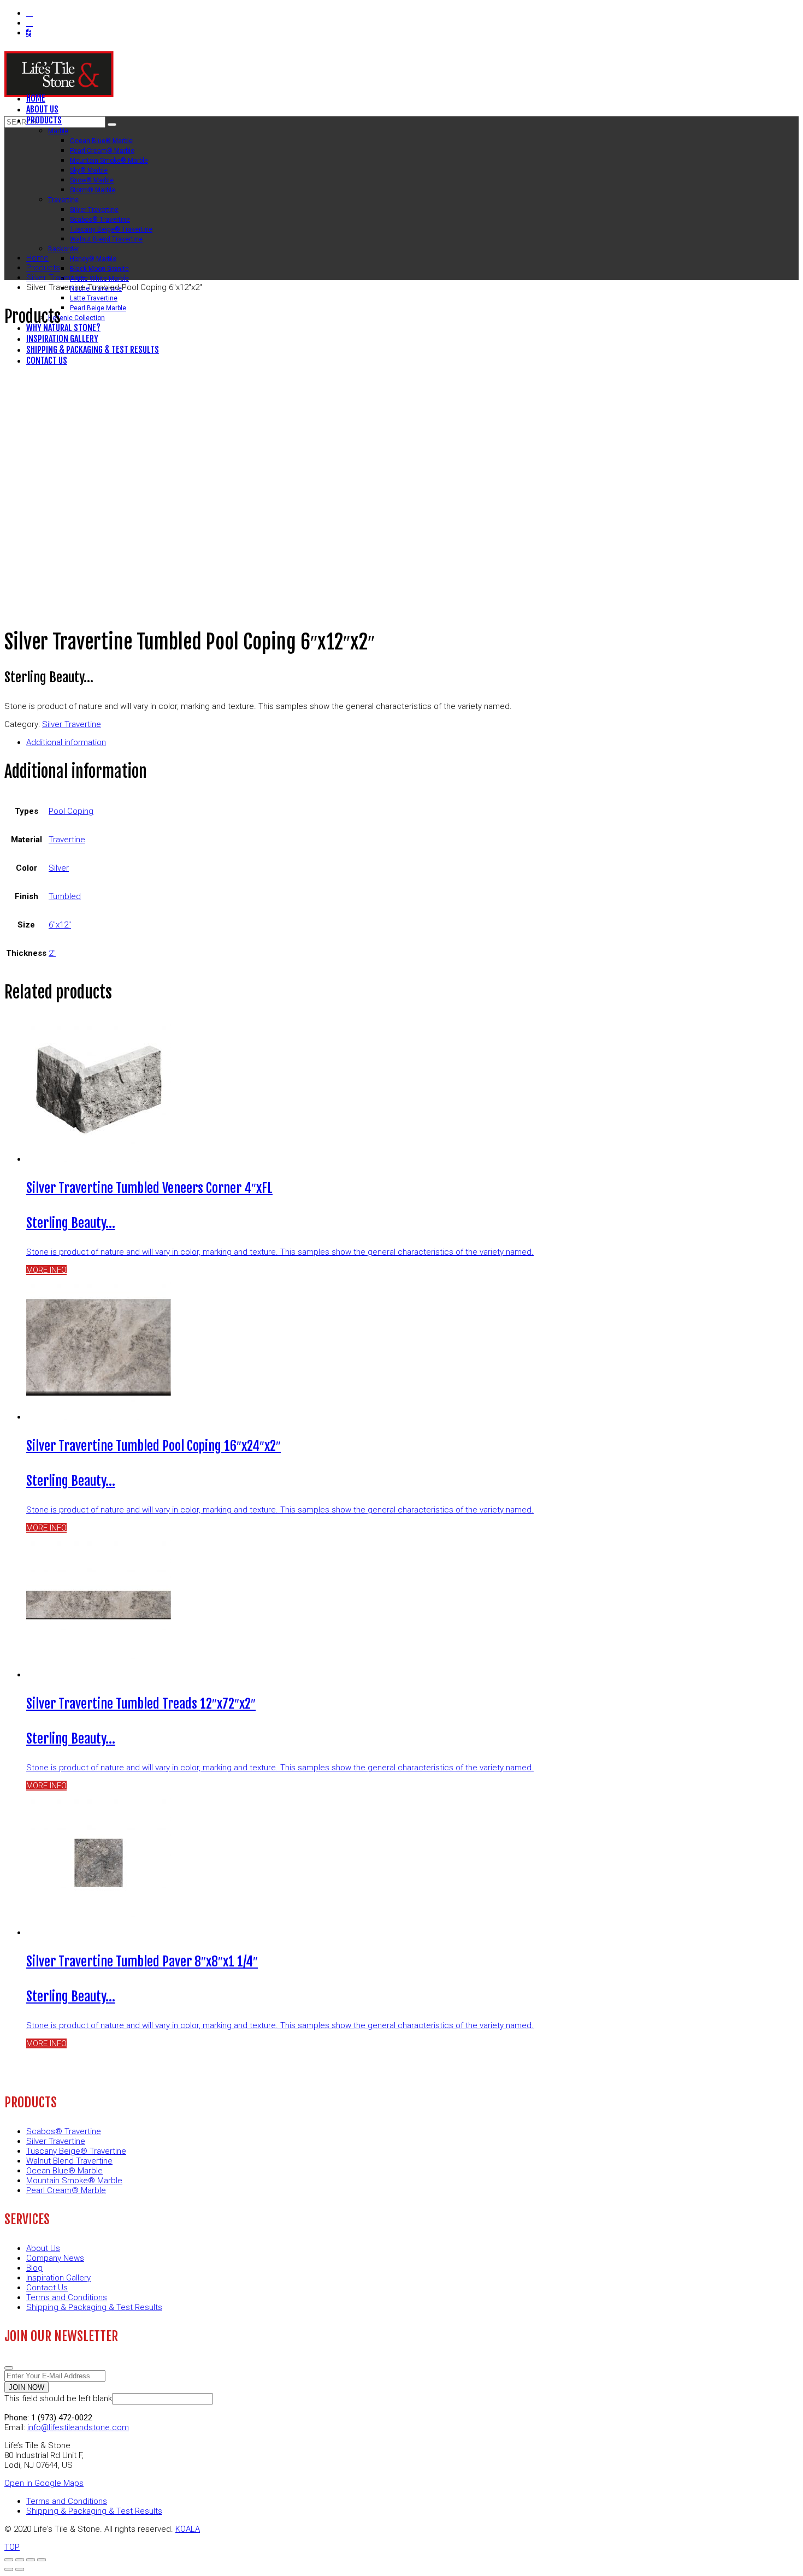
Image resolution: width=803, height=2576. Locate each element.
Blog (34, 2268)
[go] (112, 125)
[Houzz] (29, 33)
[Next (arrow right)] (20, 2569)
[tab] (412, 742)
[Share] (20, 2560)
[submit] (9, 2368)
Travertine (67, 840)
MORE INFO (46, 1270)
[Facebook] (29, 13)
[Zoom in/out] (42, 2560)
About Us (43, 2248)
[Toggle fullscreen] (31, 2560)
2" (52, 953)
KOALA (188, 2529)
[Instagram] (29, 23)
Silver (59, 868)
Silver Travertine (72, 724)
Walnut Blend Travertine (69, 2161)
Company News (55, 2258)
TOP (12, 2547)
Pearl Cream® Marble (66, 2190)
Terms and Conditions (67, 2297)
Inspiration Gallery (58, 2278)
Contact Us (47, 2288)
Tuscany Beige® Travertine (76, 2151)
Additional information (66, 742)
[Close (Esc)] (9, 2560)
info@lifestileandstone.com (78, 2427)
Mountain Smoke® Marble (74, 2181)
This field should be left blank (58, 2398)
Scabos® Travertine (64, 2131)
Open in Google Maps (44, 2483)
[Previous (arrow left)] (9, 2569)
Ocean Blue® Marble (64, 2171)
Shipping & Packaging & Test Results (94, 2307)
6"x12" (60, 925)
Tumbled (65, 896)
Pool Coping (71, 811)
